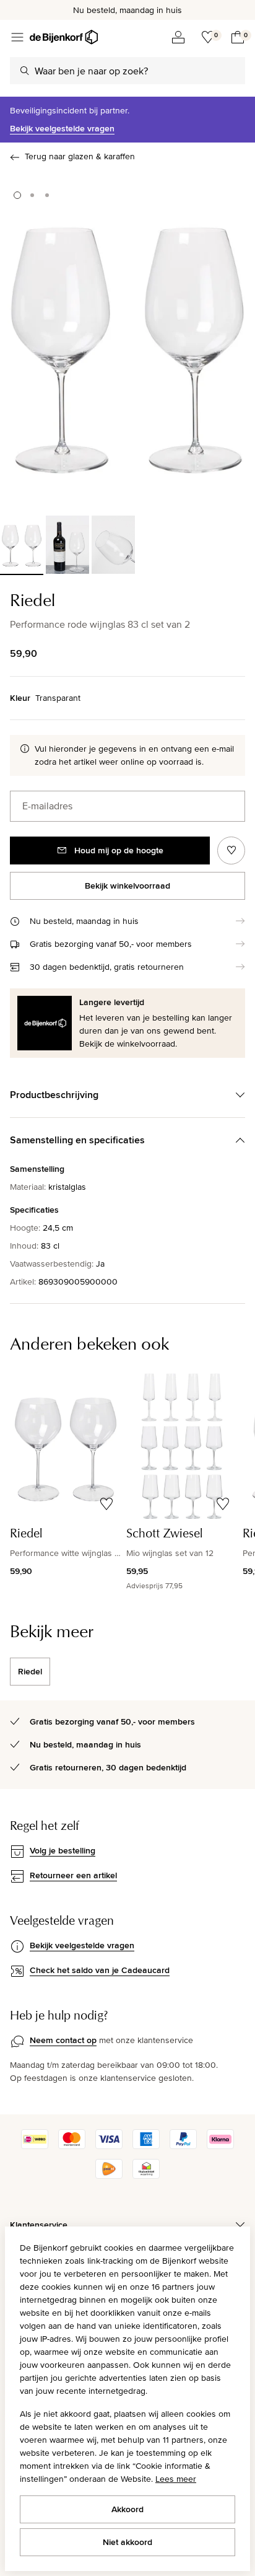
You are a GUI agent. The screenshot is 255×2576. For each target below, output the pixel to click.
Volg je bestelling (63, 1850)
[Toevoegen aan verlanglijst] (231, 851)
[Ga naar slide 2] (32, 195)
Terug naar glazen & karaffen (80, 156)
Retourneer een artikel (73, 1875)
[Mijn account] (178, 37)
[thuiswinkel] (146, 2176)
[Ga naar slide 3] (47, 195)
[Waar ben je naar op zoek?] (25, 71)
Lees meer (176, 2479)
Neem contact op (63, 2040)
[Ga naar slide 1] (17, 195)
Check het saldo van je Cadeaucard (100, 1970)
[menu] (17, 37)
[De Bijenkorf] (64, 37)
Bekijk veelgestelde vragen (62, 128)
